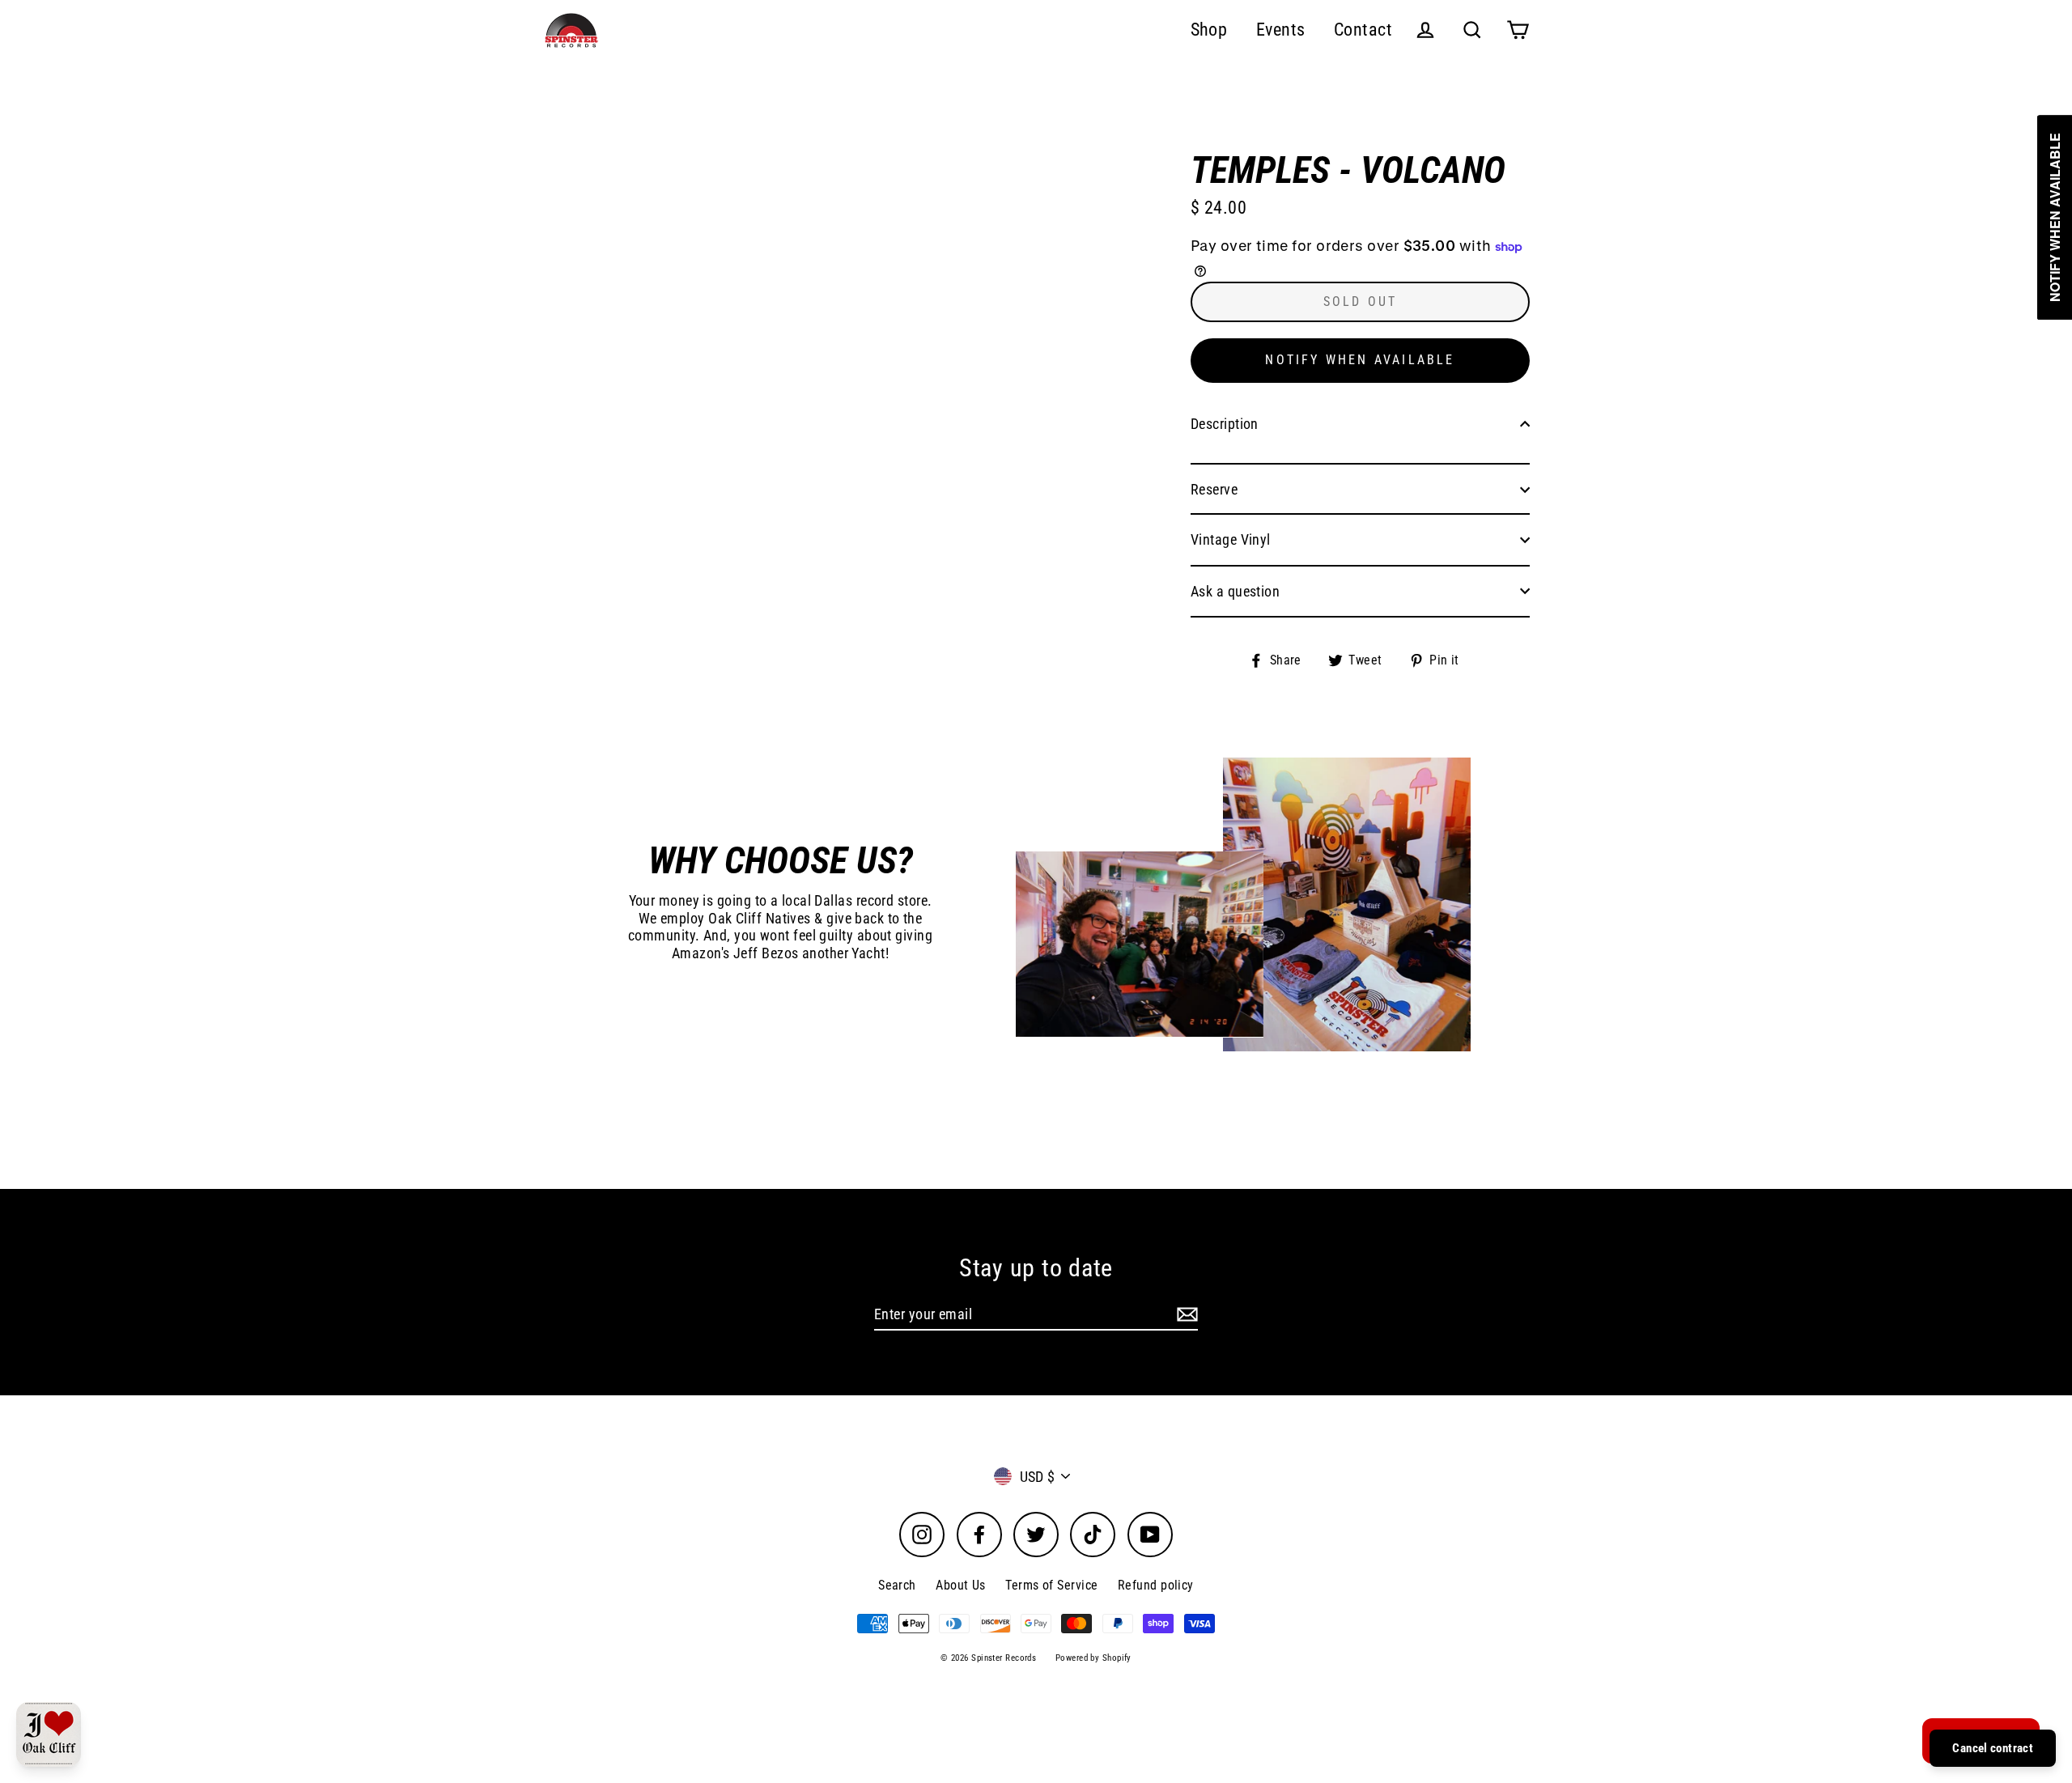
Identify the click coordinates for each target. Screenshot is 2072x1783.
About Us (961, 1585)
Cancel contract (1993, 1748)
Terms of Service (1051, 1585)
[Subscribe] (1185, 1315)
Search (897, 1585)
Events (1281, 30)
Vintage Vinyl (1231, 539)
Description (1225, 424)
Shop (1209, 30)
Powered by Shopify (1093, 1658)
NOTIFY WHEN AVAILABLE (1360, 360)
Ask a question (1235, 591)
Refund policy (1156, 1585)
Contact (1363, 30)
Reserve (1214, 489)
